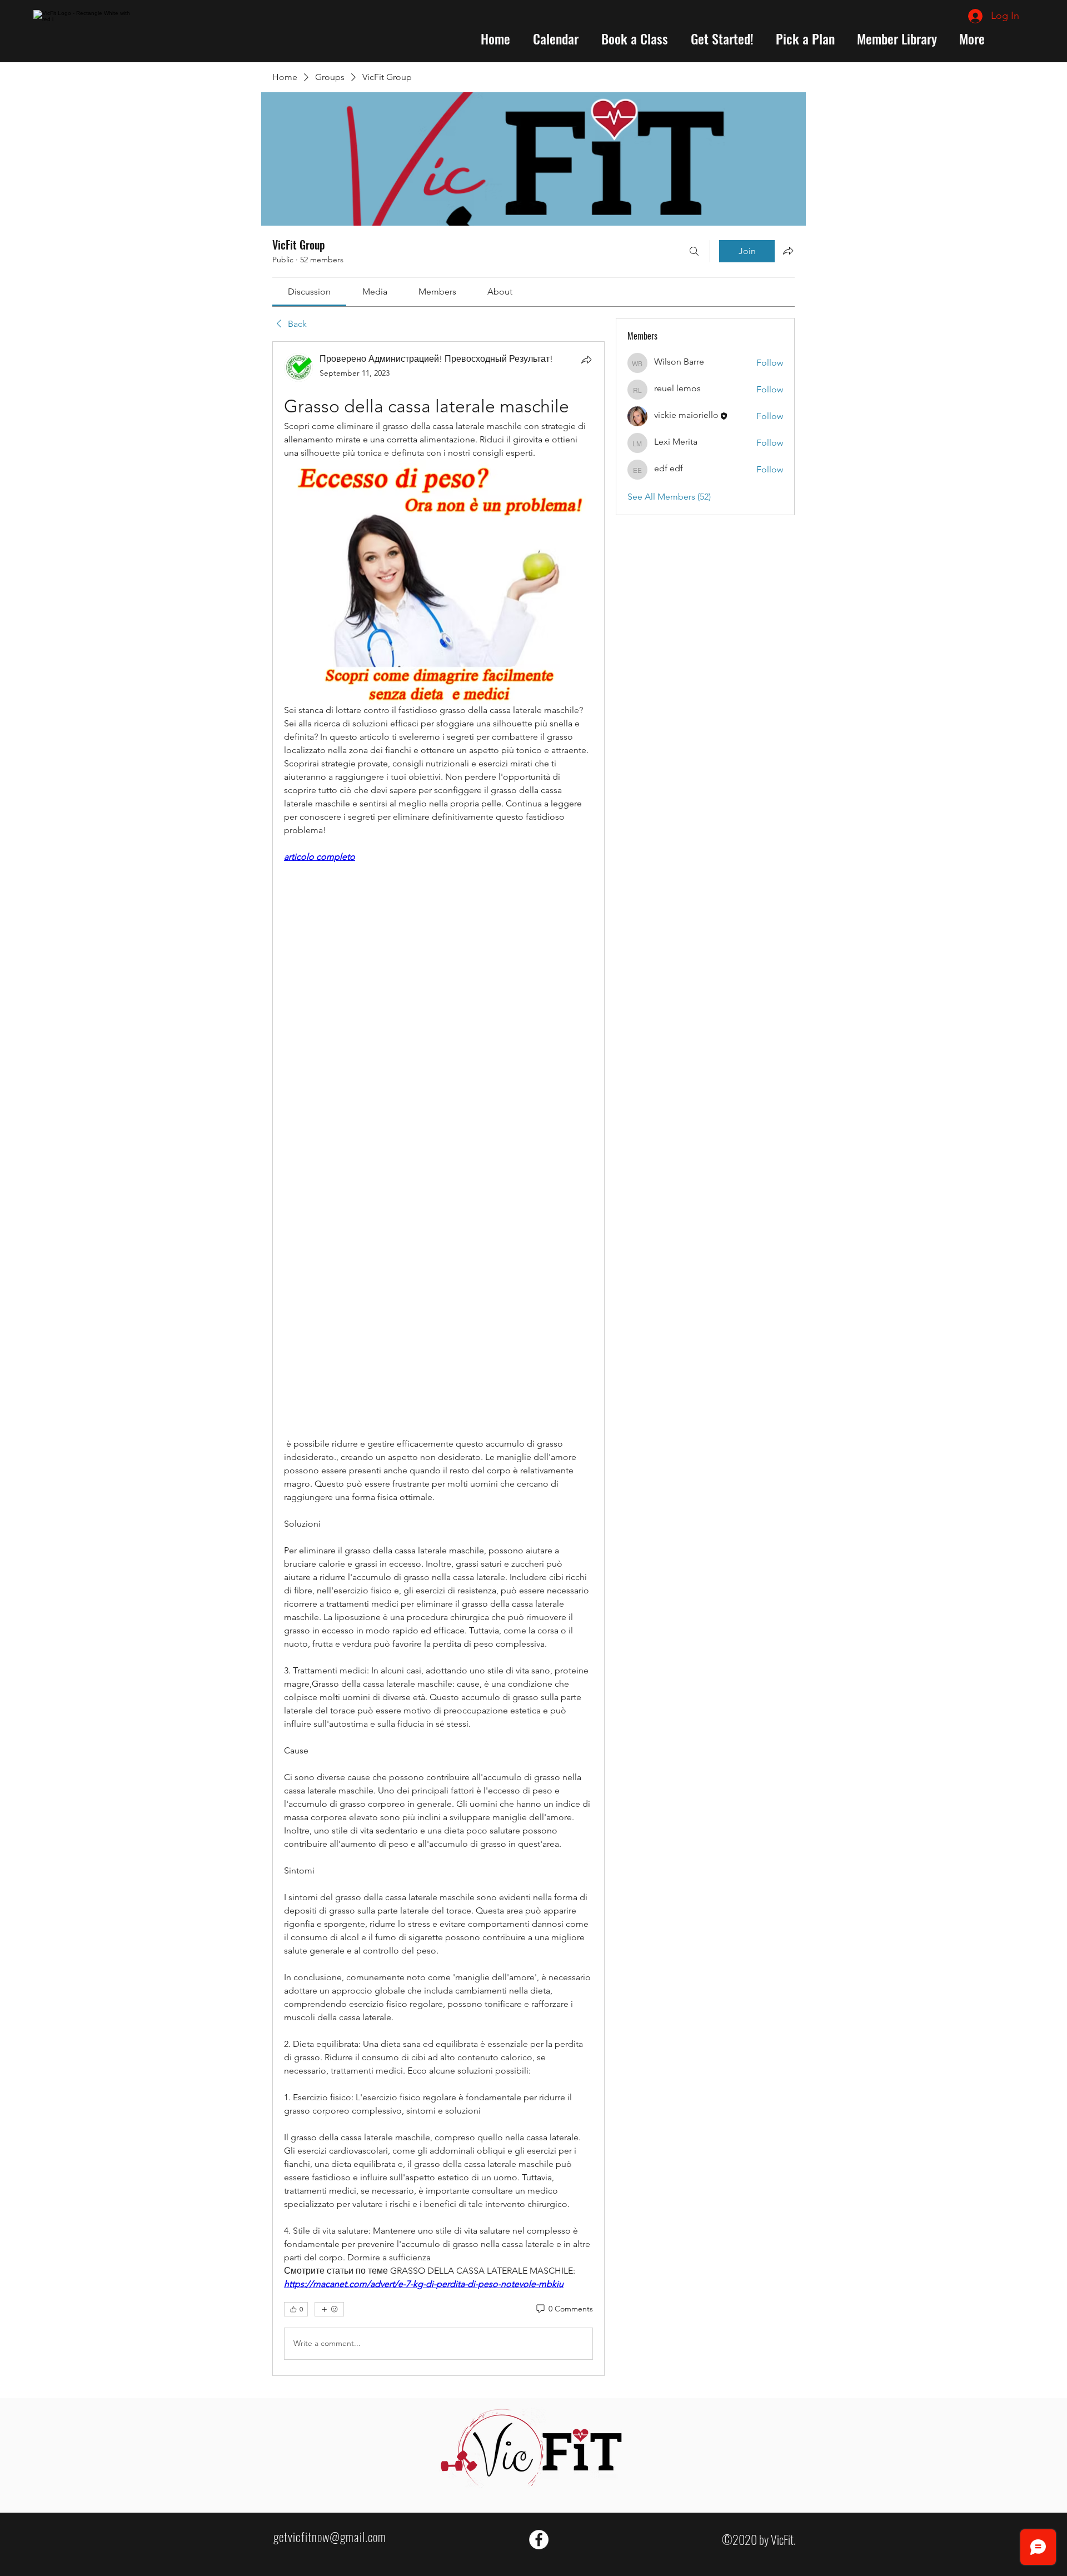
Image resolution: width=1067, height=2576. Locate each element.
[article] (438, 1358)
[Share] (586, 360)
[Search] (694, 251)
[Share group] (788, 251)
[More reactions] (329, 2309)
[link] (309, 292)
